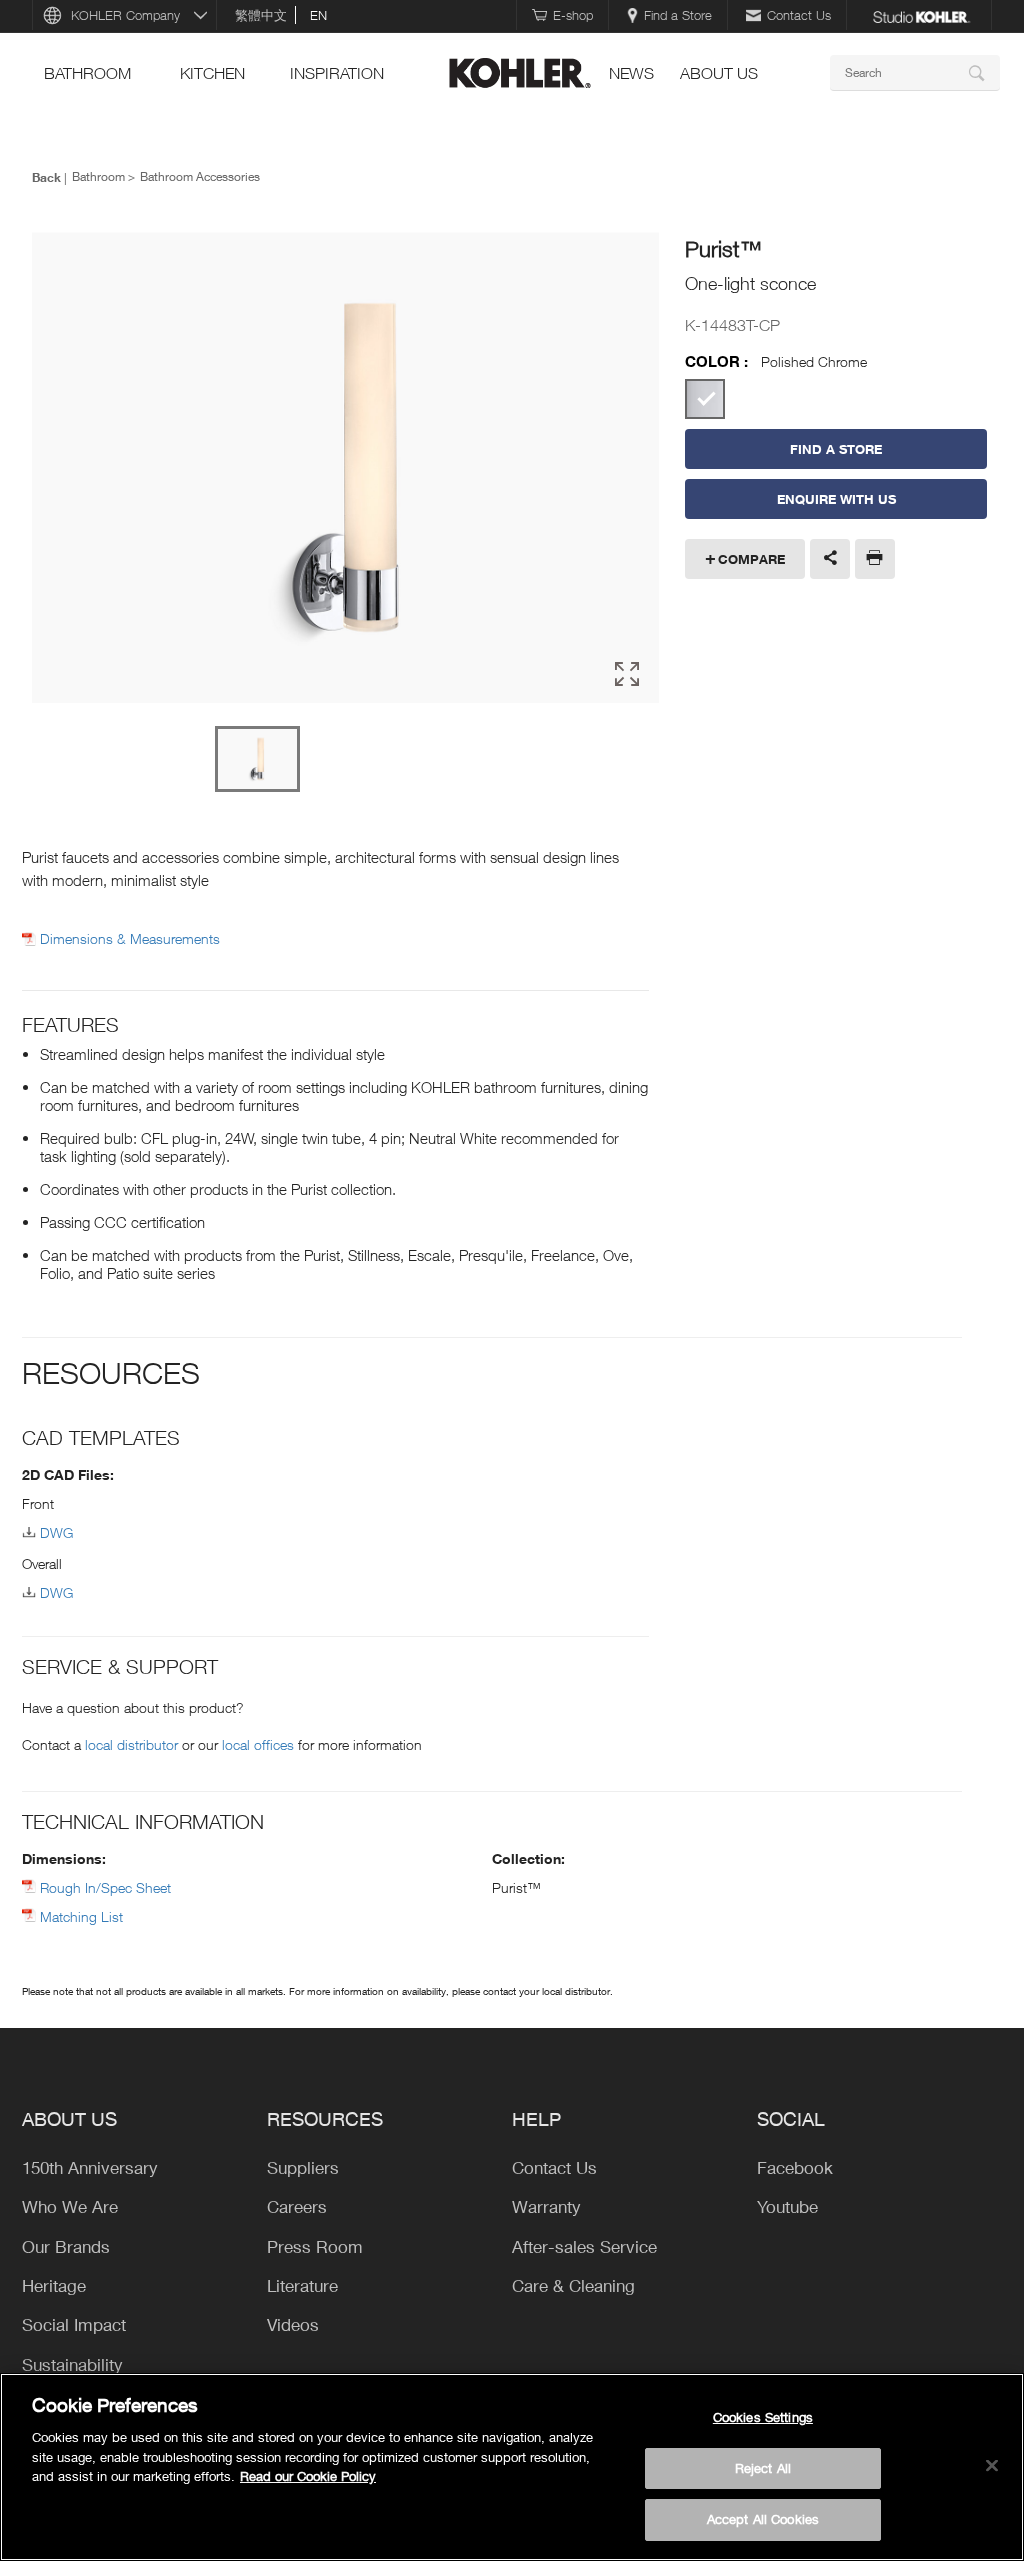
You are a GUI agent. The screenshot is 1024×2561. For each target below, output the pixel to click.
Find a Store (678, 15)
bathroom (87, 73)
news (631, 73)
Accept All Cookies (763, 2519)
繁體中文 (261, 15)
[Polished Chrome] (705, 399)
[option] (345, 469)
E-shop (573, 15)
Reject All (763, 2468)
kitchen (212, 73)
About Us (719, 73)
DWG (56, 1532)
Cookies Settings (763, 2417)
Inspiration (337, 73)
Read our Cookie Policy (308, 2476)
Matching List (81, 1916)
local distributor (131, 1744)
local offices (258, 1744)
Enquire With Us (836, 499)
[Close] (992, 2466)
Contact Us (799, 15)
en (318, 15)
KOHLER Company (125, 15)
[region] (512, 2467)
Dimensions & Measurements (130, 939)
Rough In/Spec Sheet (105, 1887)
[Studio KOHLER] (921, 15)
